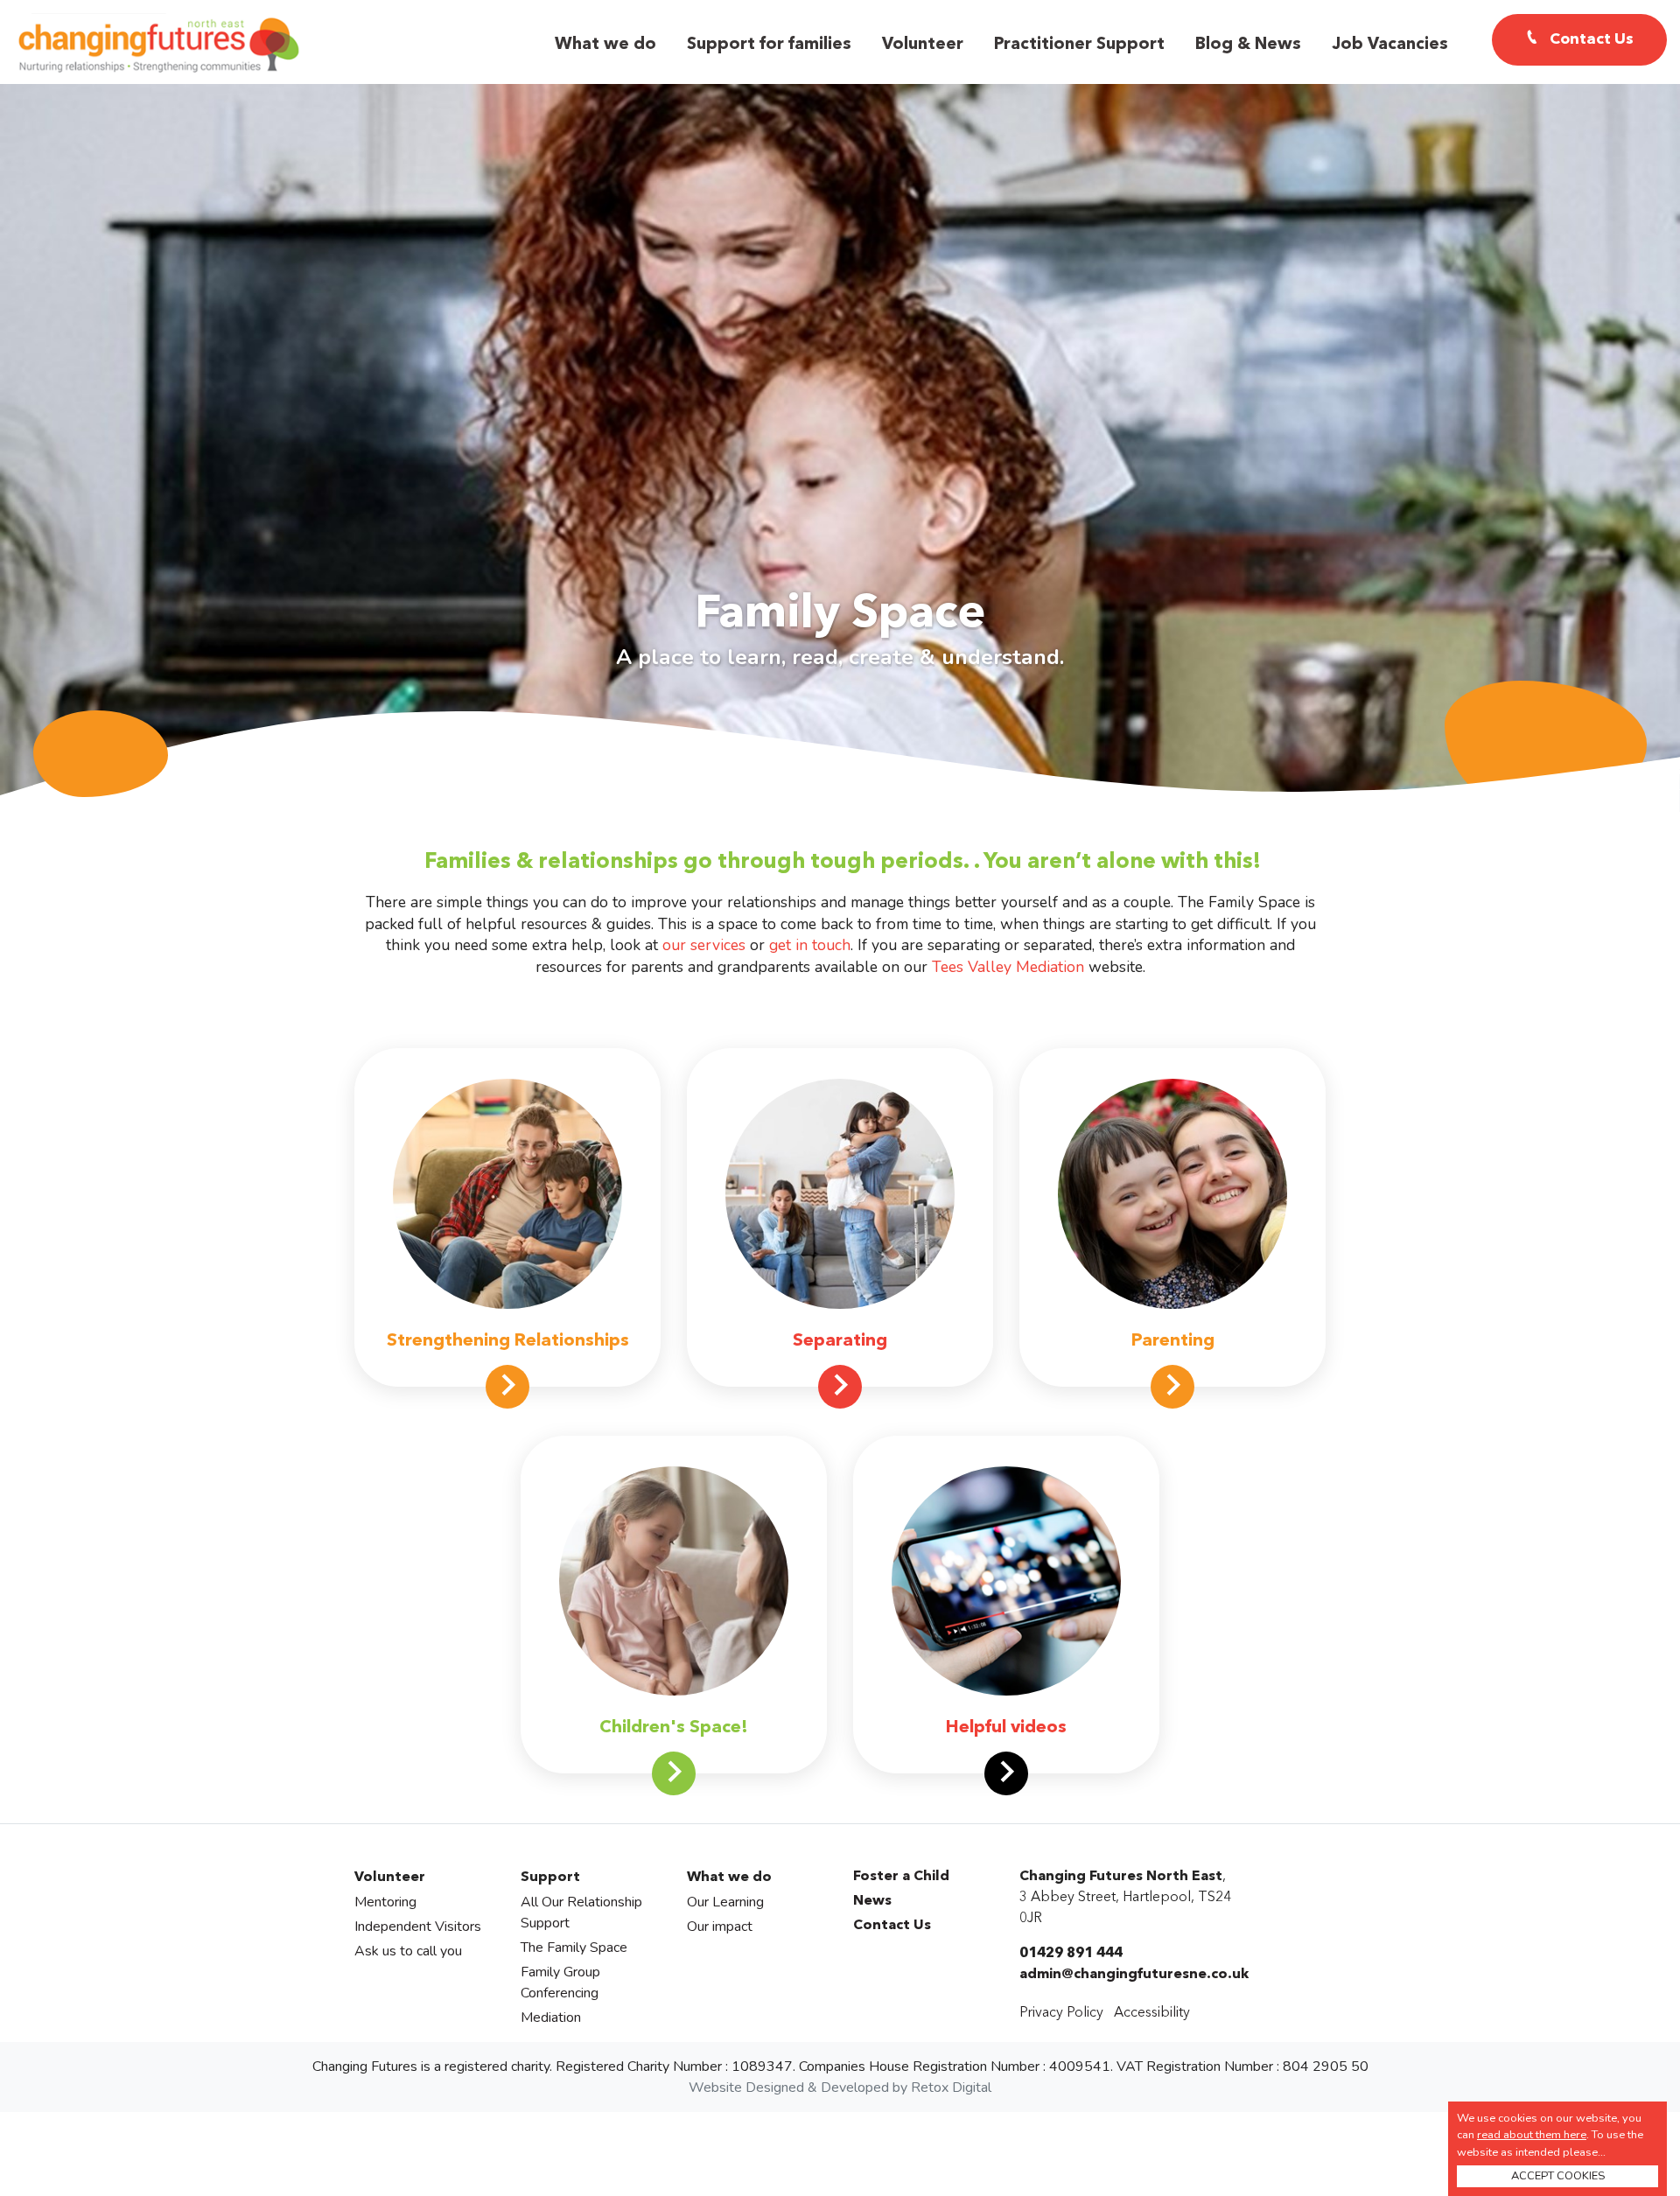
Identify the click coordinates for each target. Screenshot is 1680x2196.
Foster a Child (901, 1877)
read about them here (1532, 2135)
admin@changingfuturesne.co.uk (1134, 1975)
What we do (605, 45)
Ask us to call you (408, 1951)
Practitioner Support (1079, 45)
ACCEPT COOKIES (1558, 2176)
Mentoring (385, 1902)
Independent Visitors (418, 1927)
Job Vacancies (1390, 45)
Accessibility (1152, 2013)
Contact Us (892, 1926)
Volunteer (923, 45)
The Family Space (574, 1948)
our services (704, 945)
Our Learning (725, 1902)
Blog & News (1248, 45)
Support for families (769, 45)
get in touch (810, 945)
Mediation (551, 2018)
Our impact (720, 1927)
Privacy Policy (1061, 2013)
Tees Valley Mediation (1008, 967)
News (872, 1901)
